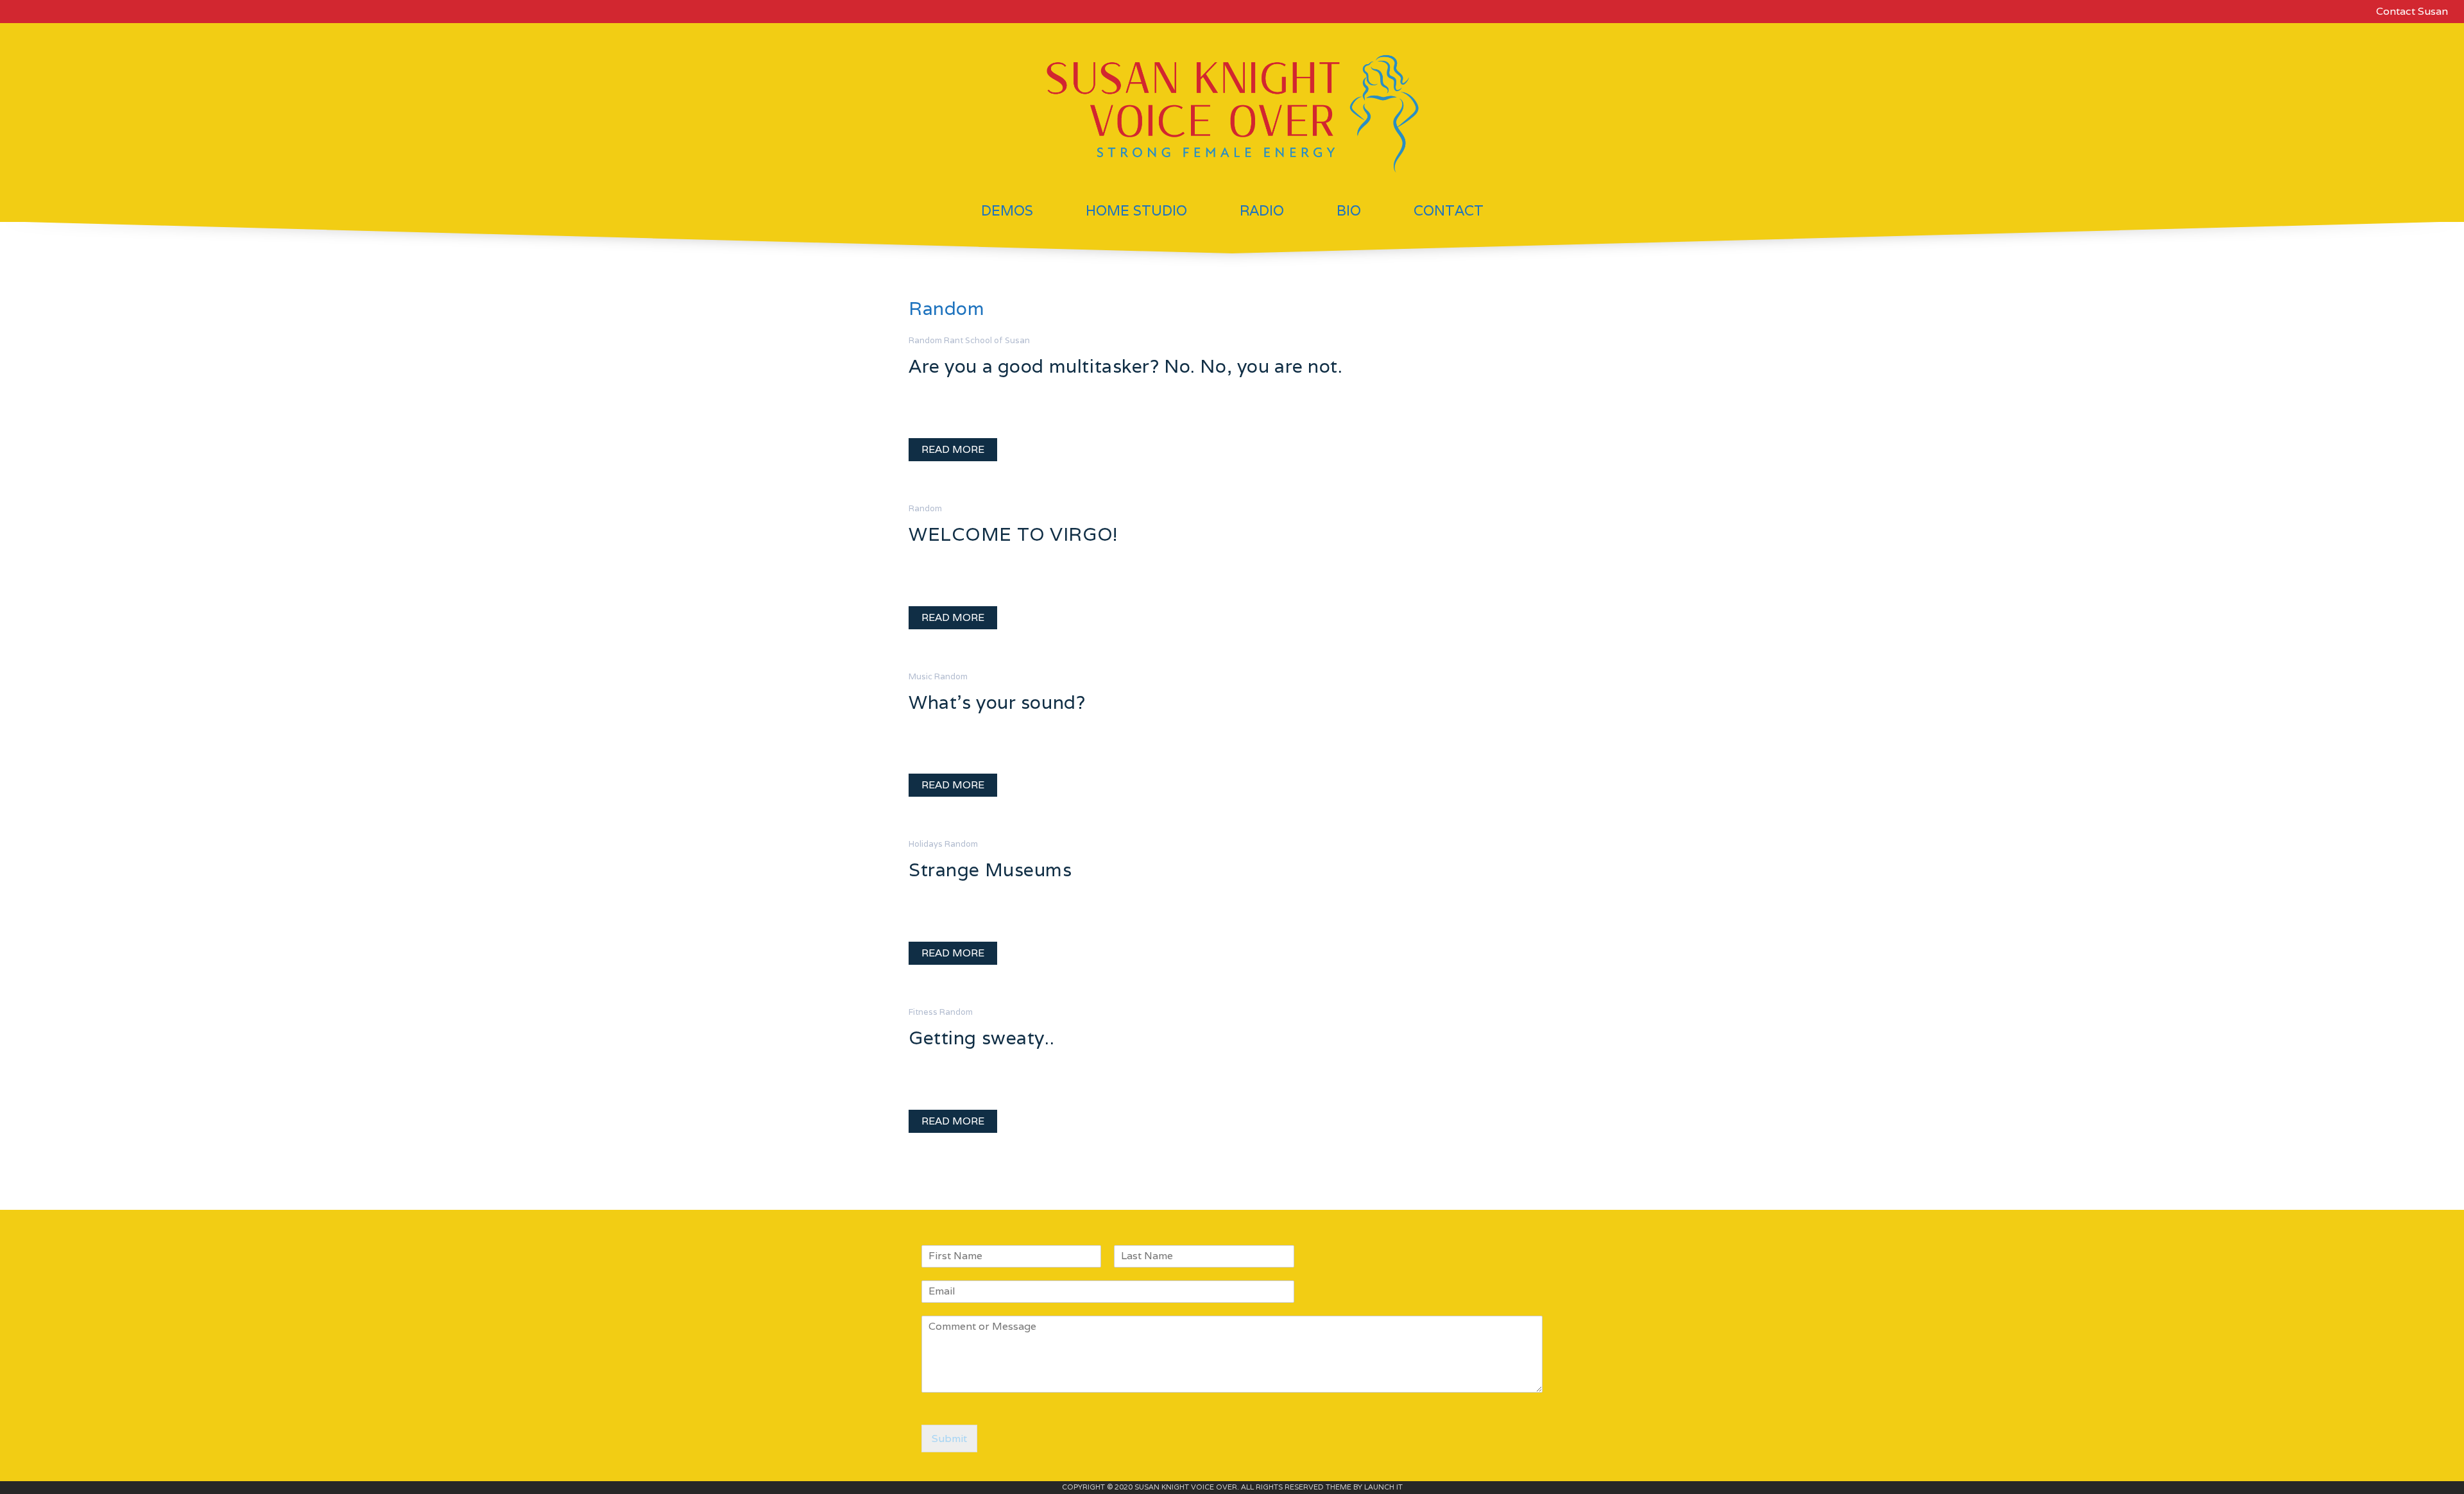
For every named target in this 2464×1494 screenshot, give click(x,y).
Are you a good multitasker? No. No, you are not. (1126, 366)
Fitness (923, 1012)
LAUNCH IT (1383, 1487)
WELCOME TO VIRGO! (1013, 534)
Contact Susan (2412, 11)
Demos (1007, 210)
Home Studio (1136, 210)
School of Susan (997, 340)
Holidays (926, 844)
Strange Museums (990, 870)
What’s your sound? (997, 702)
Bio (1349, 210)
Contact (1449, 210)
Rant (954, 340)
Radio (1262, 210)
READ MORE (953, 449)
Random (925, 340)
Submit (949, 1439)
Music (920, 676)
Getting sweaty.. (981, 1038)
